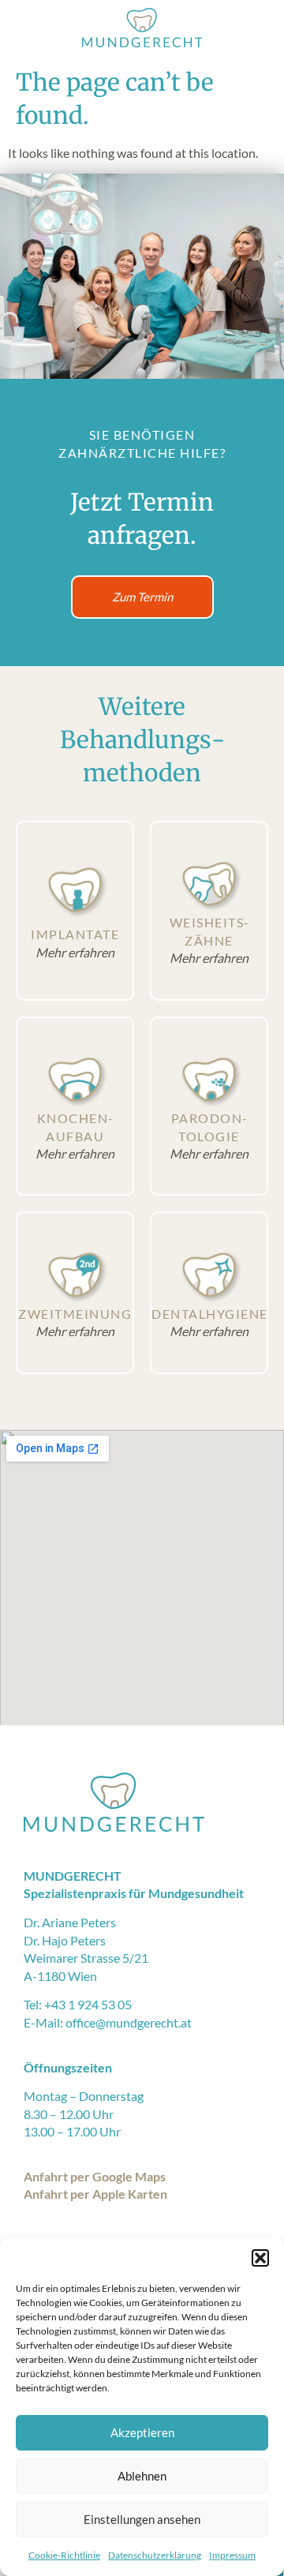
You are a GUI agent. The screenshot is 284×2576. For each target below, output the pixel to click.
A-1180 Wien (60, 1976)
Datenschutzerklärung (155, 2555)
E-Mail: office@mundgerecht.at (108, 2022)
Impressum (232, 2555)
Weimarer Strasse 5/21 (86, 1958)
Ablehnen (142, 2476)
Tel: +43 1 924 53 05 (78, 2004)
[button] (260, 2258)
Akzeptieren (142, 2432)
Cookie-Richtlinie (64, 2555)
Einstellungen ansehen (142, 2519)
